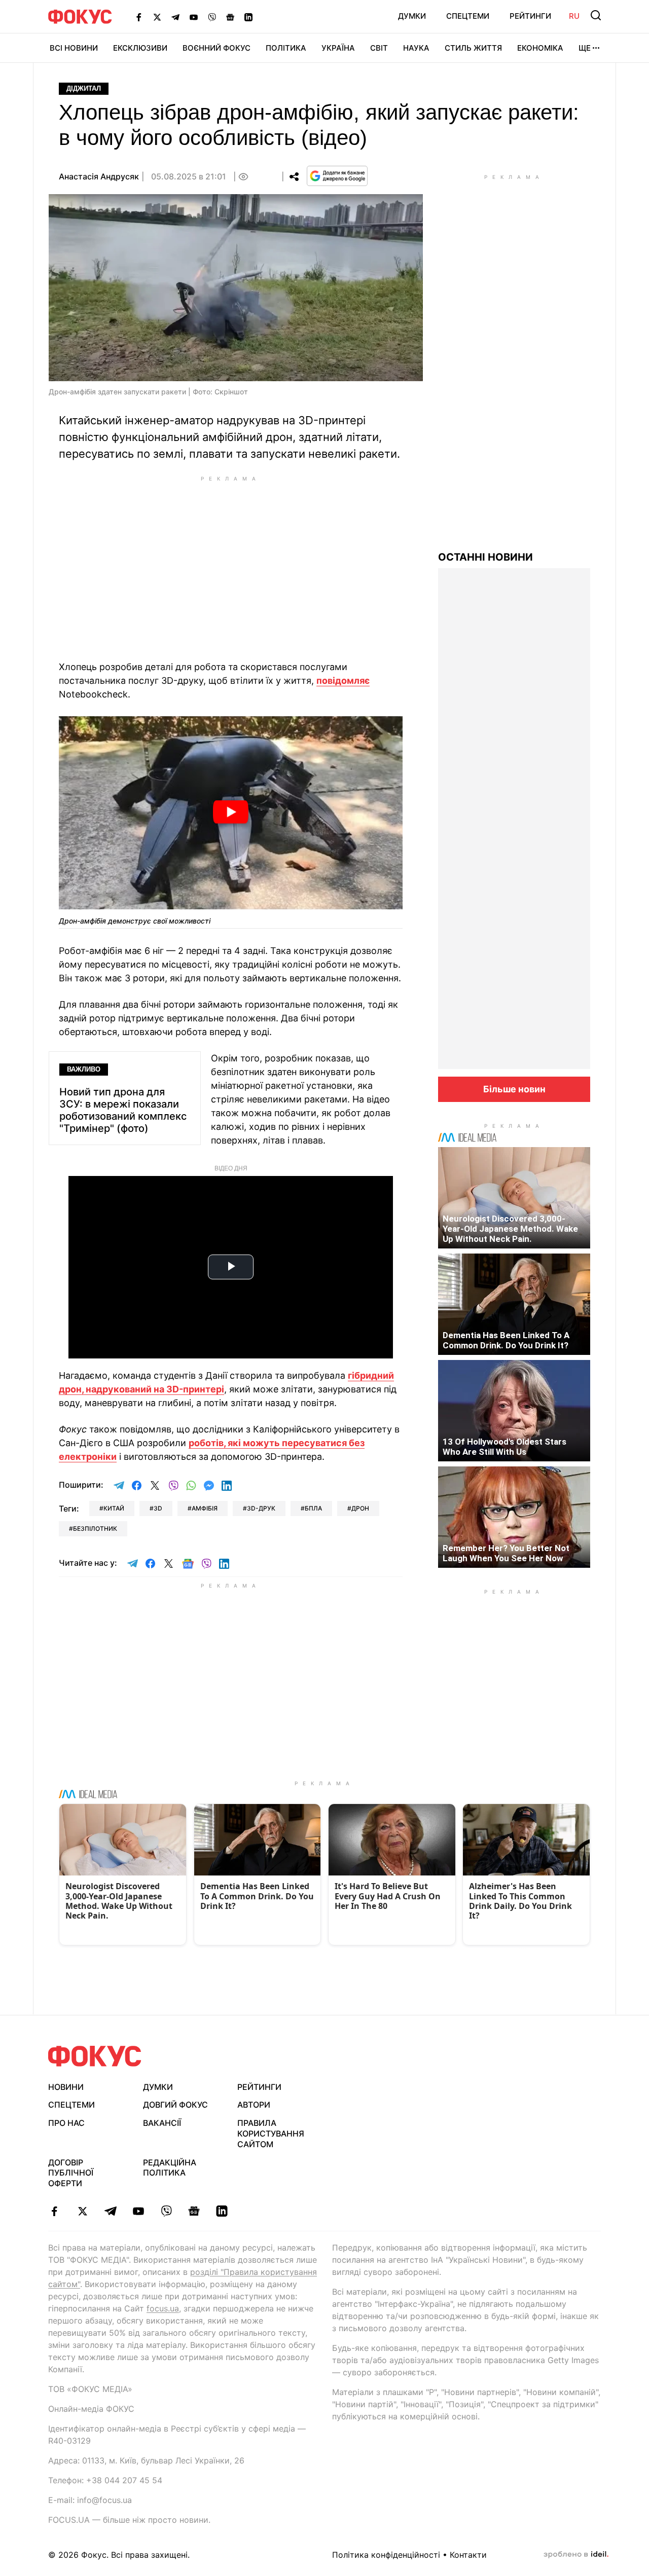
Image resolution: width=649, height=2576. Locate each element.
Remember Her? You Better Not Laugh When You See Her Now (506, 1553)
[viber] (166, 2211)
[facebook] (55, 2211)
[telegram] (110, 2211)
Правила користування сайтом (271, 2133)
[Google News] (230, 17)
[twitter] (82, 2211)
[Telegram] (175, 17)
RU (574, 16)
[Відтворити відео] (231, 813)
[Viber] (212, 17)
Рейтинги (530, 16)
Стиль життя (473, 48)
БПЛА (313, 1508)
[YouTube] (194, 17)
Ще (585, 48)
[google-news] (194, 2211)
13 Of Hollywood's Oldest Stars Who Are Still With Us (504, 1447)
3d (158, 1508)
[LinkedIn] (248, 17)
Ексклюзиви (140, 48)
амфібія (205, 1508)
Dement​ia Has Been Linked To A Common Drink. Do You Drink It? (506, 1340)
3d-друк (261, 1508)
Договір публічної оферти (71, 2173)
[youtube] (138, 2211)
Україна (338, 48)
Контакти (468, 2555)
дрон (360, 1508)
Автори (254, 2105)
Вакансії (162, 2123)
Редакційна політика (170, 2168)
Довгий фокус (175, 2105)
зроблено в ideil (576, 2555)
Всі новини (74, 48)
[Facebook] (139, 17)
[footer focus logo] (95, 2056)
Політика (286, 48)
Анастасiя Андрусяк (99, 176)
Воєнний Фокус (217, 48)
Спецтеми (468, 16)
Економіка (540, 48)
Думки (412, 16)
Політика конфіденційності (386, 2555)
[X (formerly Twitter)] (157, 17)
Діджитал (84, 88)
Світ (379, 48)
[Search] (596, 15)
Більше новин (514, 1089)
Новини (66, 2087)
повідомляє (343, 680)
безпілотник (95, 1529)
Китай (114, 1508)
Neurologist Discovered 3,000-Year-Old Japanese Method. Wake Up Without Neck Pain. (510, 1229)
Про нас (66, 2123)
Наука (416, 48)
